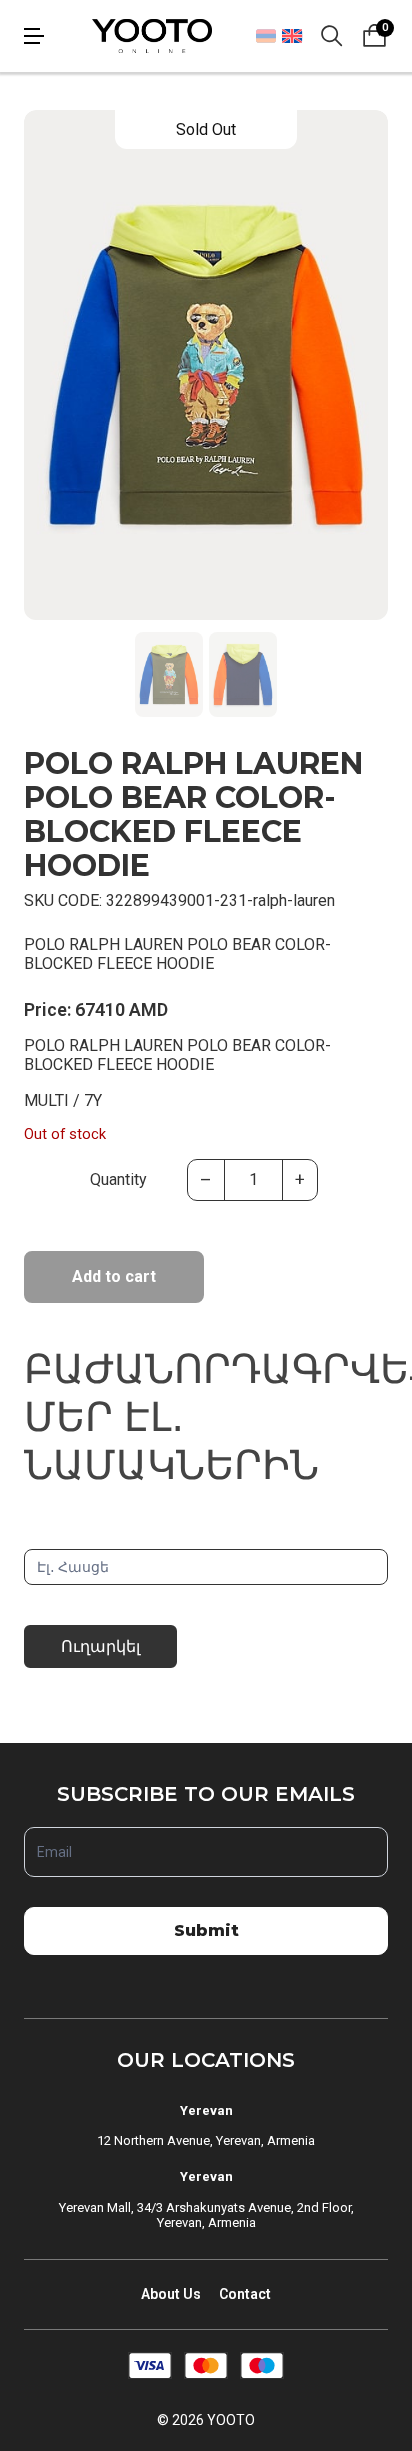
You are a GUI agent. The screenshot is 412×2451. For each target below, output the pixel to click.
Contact (245, 2294)
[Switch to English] (291, 35)
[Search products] (332, 36)
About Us (171, 2294)
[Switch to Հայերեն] (266, 36)
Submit (206, 1930)
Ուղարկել (100, 1646)
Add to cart (114, 1276)
